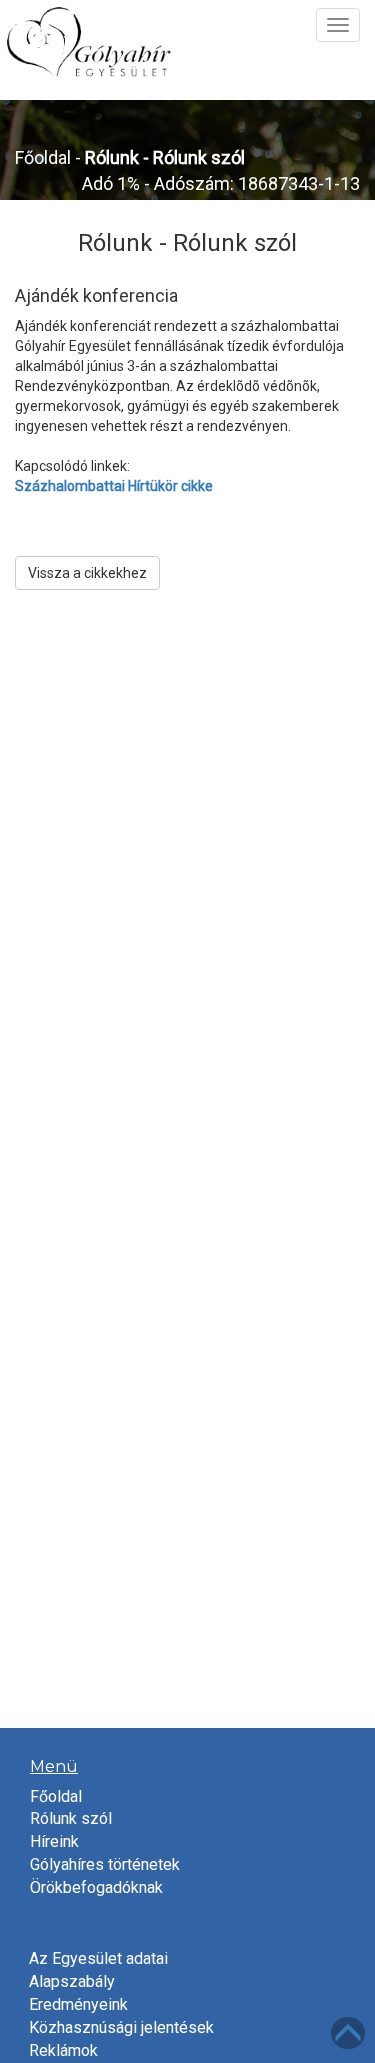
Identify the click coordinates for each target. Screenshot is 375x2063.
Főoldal (43, 157)
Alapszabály (72, 1981)
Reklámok (63, 2050)
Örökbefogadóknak (96, 1887)
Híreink (54, 1841)
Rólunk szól (71, 1818)
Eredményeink (78, 2004)
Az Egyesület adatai (98, 1958)
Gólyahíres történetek (105, 1864)
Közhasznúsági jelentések (121, 2027)
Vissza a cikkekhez (87, 573)
